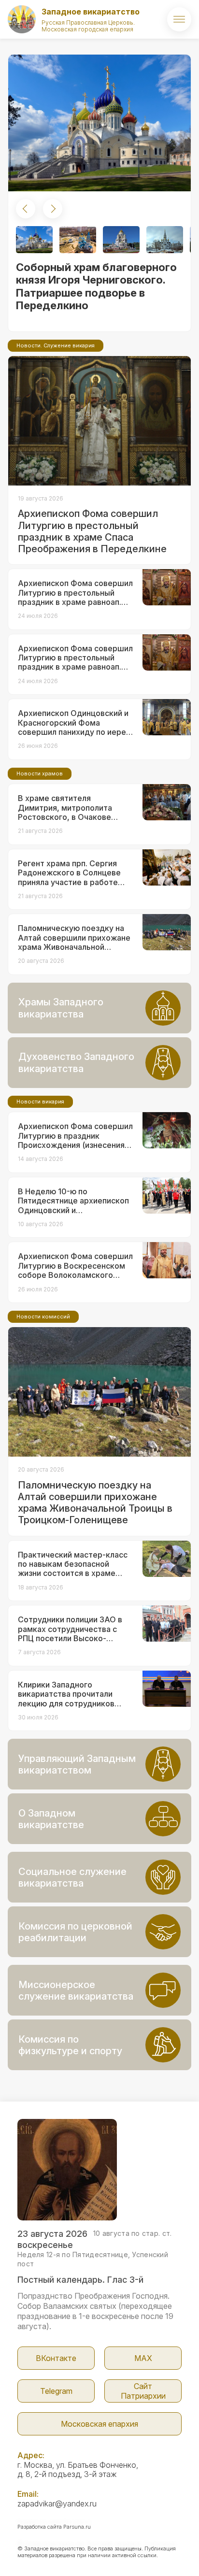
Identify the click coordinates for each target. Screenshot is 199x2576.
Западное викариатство (91, 12)
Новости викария (40, 1102)
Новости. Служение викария (56, 345)
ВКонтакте (56, 2358)
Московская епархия (99, 2424)
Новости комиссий (43, 1317)
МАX (143, 2358)
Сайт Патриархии (143, 2391)
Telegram (56, 2391)
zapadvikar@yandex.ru (57, 2504)
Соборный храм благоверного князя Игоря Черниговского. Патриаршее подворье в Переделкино (96, 286)
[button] (26, 209)
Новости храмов (40, 773)
